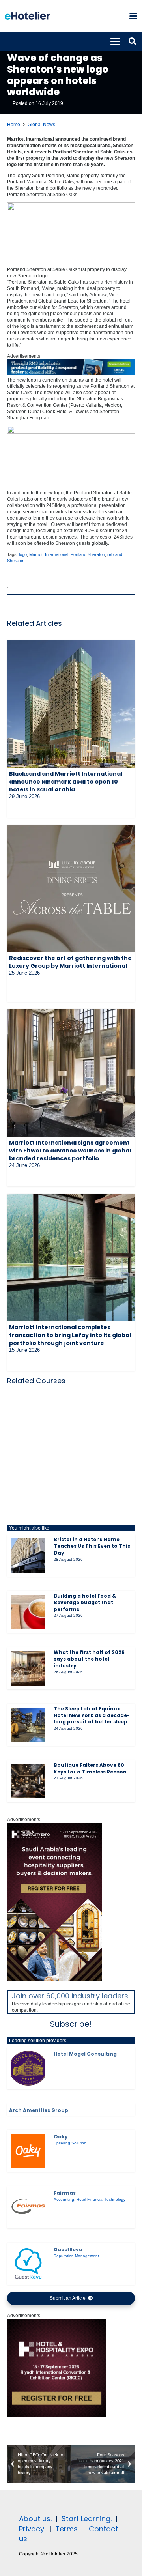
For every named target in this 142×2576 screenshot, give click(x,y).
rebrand (115, 554)
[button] (133, 16)
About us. (35, 2519)
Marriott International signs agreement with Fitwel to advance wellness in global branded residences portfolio (70, 1151)
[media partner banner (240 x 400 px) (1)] (54, 1979)
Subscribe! (71, 2024)
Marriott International (49, 554)
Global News (41, 125)
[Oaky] (28, 2151)
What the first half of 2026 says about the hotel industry (89, 1659)
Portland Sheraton (88, 554)
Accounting (64, 2199)
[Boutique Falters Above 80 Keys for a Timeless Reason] (28, 1781)
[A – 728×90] (71, 374)
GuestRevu (68, 2250)
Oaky (61, 2137)
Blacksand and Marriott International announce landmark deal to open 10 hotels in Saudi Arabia (66, 782)
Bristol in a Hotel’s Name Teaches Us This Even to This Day (92, 1546)
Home (14, 125)
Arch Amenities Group (39, 2110)
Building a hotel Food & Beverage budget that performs (85, 1602)
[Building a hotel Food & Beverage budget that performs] (28, 1612)
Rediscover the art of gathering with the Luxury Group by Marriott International (70, 962)
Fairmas (65, 2193)
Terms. (67, 2529)
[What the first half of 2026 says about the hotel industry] (28, 1668)
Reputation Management (76, 2256)
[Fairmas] (28, 2207)
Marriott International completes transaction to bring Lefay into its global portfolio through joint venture (70, 1335)
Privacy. (32, 2529)
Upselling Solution (70, 2143)
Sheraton (16, 561)
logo (23, 554)
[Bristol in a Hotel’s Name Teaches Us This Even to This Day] (28, 1556)
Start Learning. (86, 2519)
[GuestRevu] (28, 2264)
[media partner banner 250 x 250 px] (56, 2416)
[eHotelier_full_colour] (27, 16)
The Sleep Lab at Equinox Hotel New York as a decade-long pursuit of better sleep (92, 1715)
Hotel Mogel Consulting (85, 2054)
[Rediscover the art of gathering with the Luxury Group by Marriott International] (71, 888)
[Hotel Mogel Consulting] (28, 2068)
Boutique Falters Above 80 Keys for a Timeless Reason (90, 1768)
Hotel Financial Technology (101, 2199)
